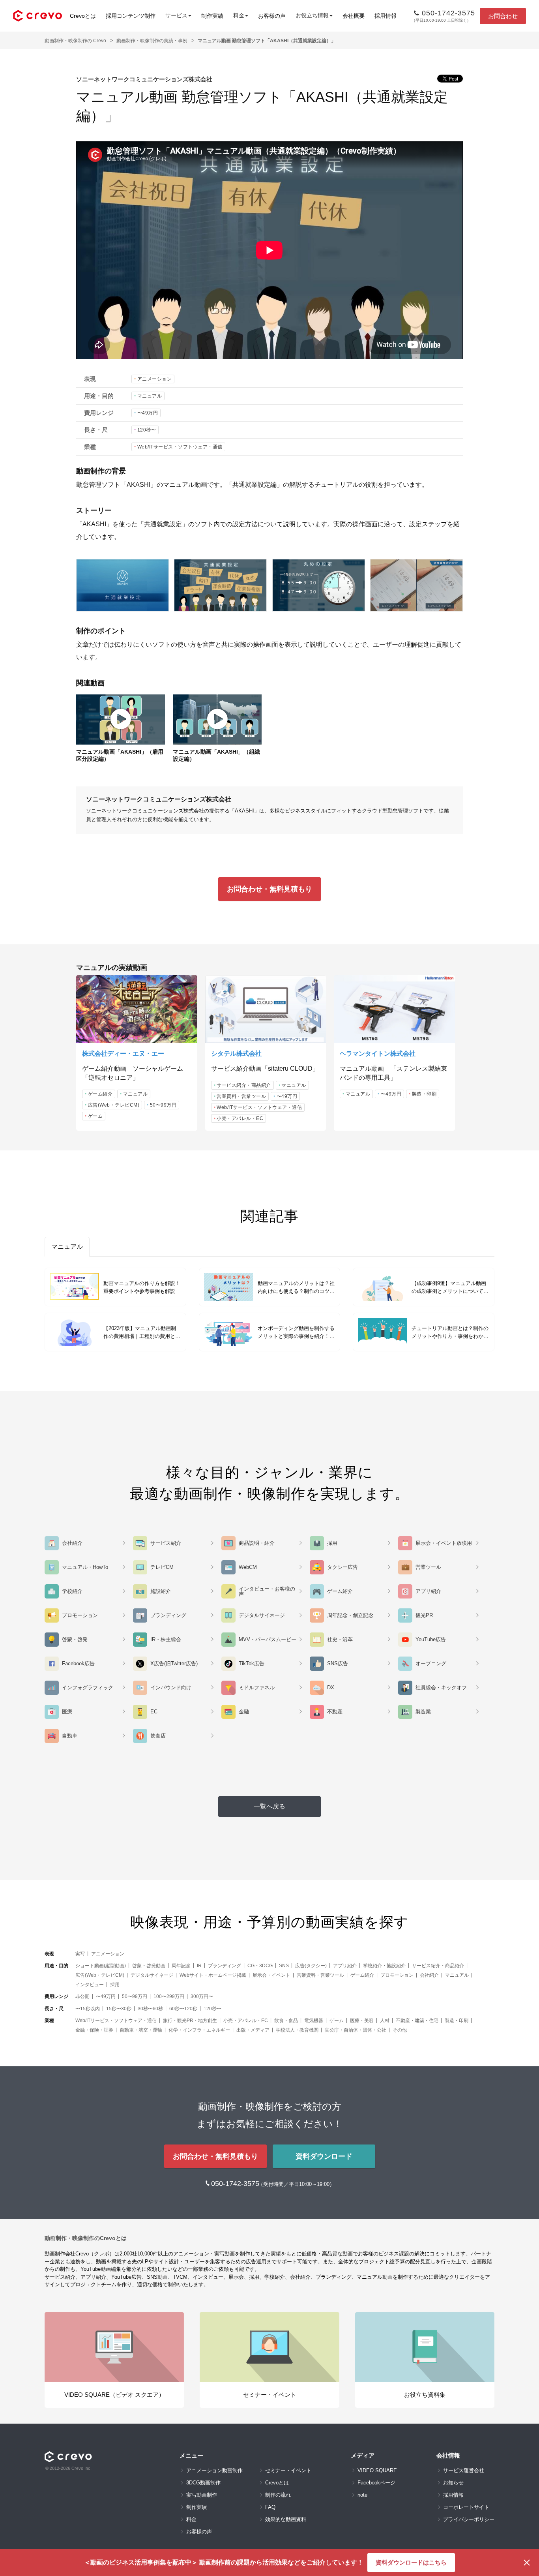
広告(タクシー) (311, 1966)
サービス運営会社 (464, 2470)
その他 (400, 2030)
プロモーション (397, 1975)
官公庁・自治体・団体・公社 (356, 2030)
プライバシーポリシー (469, 2519)
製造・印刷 (424, 1094)
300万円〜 (202, 1996)
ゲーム (95, 1116)
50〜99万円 (163, 1105)
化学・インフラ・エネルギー (199, 2030)
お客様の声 (272, 16)
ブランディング (225, 1966)
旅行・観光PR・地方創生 (190, 2021)
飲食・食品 (286, 2021)
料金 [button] (239, 15)
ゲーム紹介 (100, 1094)
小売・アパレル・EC (240, 1118)
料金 (191, 2519)
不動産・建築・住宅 (417, 2021)
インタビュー (90, 1985)
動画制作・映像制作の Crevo (75, 41)
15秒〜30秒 (119, 2009)
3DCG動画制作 (203, 2483)
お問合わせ (503, 16)
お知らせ (453, 2483)
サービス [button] (176, 15)
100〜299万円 (169, 1996)
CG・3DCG (260, 1966)
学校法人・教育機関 (297, 2030)
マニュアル (150, 396)
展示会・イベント (271, 1975)
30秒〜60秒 (150, 2009)
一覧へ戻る (269, 1806)
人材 (385, 2021)
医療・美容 (362, 2021)
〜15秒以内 (88, 2009)
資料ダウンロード (324, 2156)
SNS (284, 1966)
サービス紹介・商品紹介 (244, 1085)
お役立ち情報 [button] (312, 15)
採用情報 (386, 16)
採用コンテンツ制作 (131, 16)
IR (199, 1966)
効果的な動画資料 (286, 2519)
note (362, 2495)
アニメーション (155, 379)
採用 (115, 1985)
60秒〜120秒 (183, 2009)
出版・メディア (253, 2030)
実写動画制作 (202, 2495)
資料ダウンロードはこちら (411, 2562)
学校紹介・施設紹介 (384, 1966)
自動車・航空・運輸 (141, 2030)
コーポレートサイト (466, 2507)
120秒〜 (147, 430)
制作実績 (212, 16)
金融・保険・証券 (94, 2030)
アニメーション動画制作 (214, 2470)
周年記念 (181, 1966)
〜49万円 (148, 413)
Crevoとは (83, 16)
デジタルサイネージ (152, 1975)
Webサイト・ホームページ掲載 (213, 1975)
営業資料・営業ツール (241, 1096)
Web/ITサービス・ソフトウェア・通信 (180, 447)
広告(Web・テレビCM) (114, 1105)
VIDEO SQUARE (377, 2470)
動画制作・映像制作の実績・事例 (152, 41)
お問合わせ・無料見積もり (269, 889)
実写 (80, 1954)
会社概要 (354, 16)
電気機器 (314, 2021)
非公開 (82, 1996)
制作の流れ (278, 2495)
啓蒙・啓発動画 (149, 1966)
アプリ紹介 (345, 1966)
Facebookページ (376, 2483)
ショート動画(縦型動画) (101, 1966)
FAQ (270, 2507)
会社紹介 (429, 1975)
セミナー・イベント (288, 2470)
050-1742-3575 (236, 2184)
